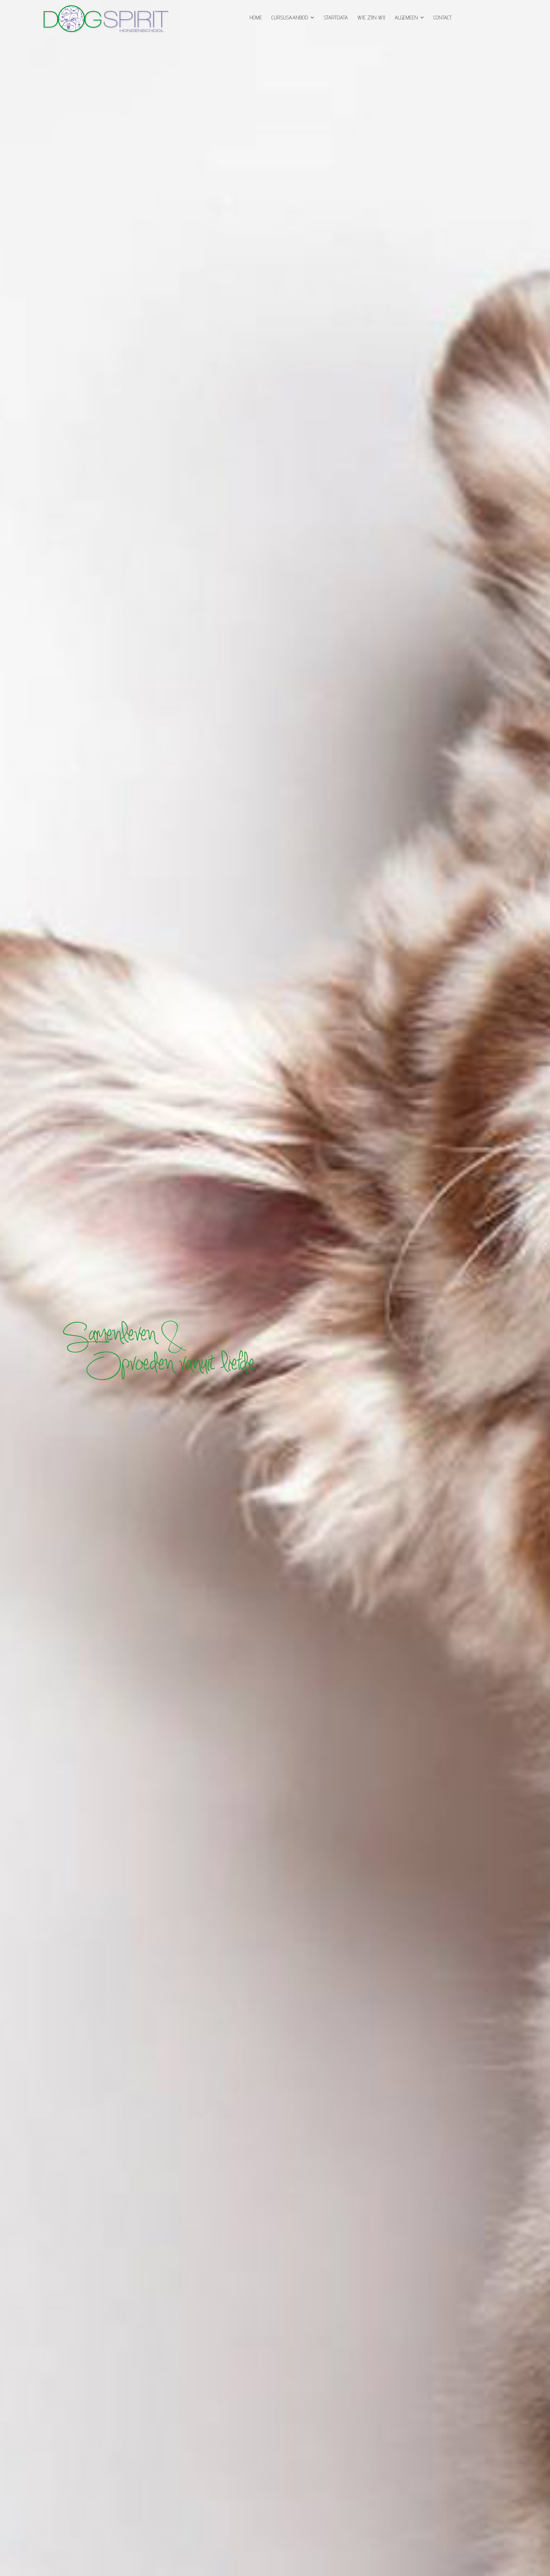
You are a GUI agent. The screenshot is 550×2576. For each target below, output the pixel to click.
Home (256, 17)
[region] (275, 1288)
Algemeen (406, 17)
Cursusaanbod (290, 17)
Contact (443, 17)
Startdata (336, 17)
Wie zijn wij (371, 17)
